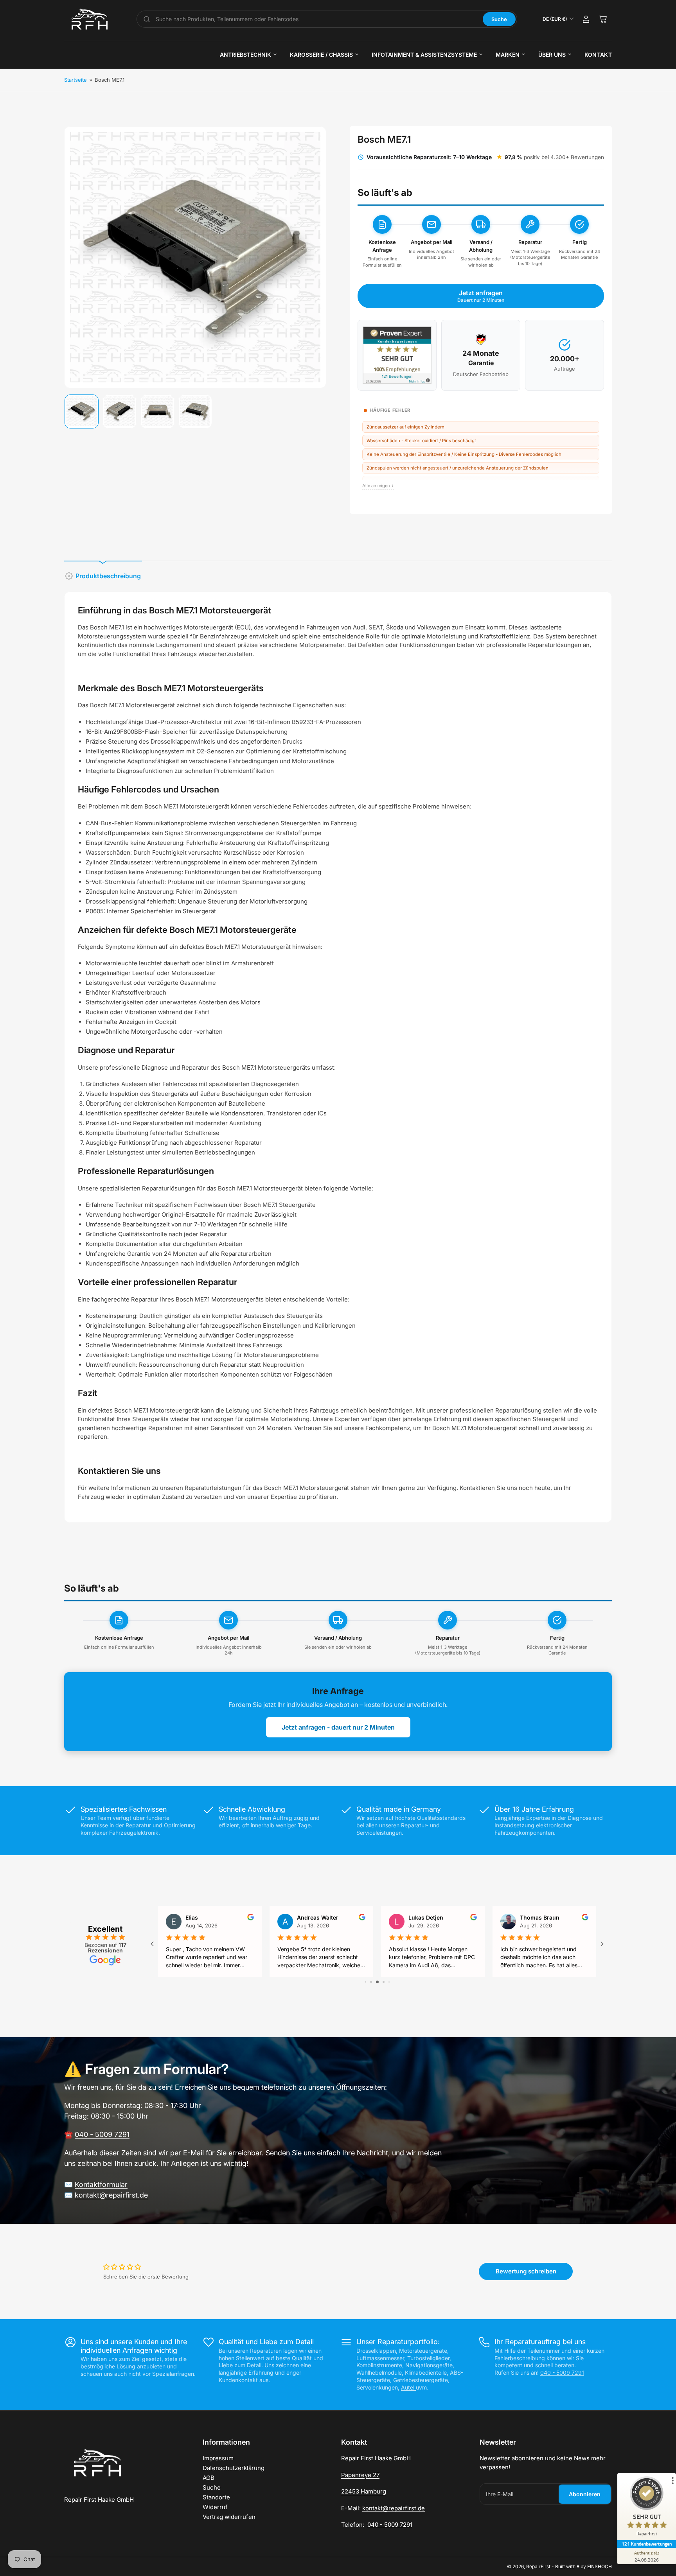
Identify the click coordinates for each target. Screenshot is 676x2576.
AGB (209, 2478)
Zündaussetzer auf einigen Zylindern (405, 427)
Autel (408, 2387)
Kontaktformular (101, 2184)
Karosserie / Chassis (321, 55)
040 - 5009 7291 (102, 2134)
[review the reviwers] (585, 1918)
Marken (508, 55)
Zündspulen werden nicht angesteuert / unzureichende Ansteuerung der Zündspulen (458, 468)
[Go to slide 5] (389, 1982)
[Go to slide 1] (366, 1982)
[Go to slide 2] (371, 1982)
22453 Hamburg (364, 2491)
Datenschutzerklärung (234, 2468)
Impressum (218, 2458)
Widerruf (215, 2507)
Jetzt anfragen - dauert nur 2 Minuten (338, 1727)
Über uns (552, 55)
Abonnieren (585, 2494)
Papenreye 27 (360, 2475)
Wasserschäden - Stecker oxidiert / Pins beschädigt (421, 441)
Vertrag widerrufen (229, 2517)
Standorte (216, 2497)
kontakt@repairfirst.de (111, 2195)
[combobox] (316, 19)
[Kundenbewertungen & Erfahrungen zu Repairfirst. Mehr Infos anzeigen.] (397, 355)
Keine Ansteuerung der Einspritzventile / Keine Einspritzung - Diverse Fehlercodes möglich (464, 454)
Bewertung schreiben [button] (526, 2271)
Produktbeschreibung (108, 576)
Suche (499, 19)
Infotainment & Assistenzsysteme (424, 55)
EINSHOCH (600, 2566)
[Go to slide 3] (377, 1982)
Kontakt (598, 55)
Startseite (76, 80)
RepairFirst (538, 2566)
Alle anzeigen (378, 486)
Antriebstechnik (245, 55)
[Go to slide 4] (384, 1982)
